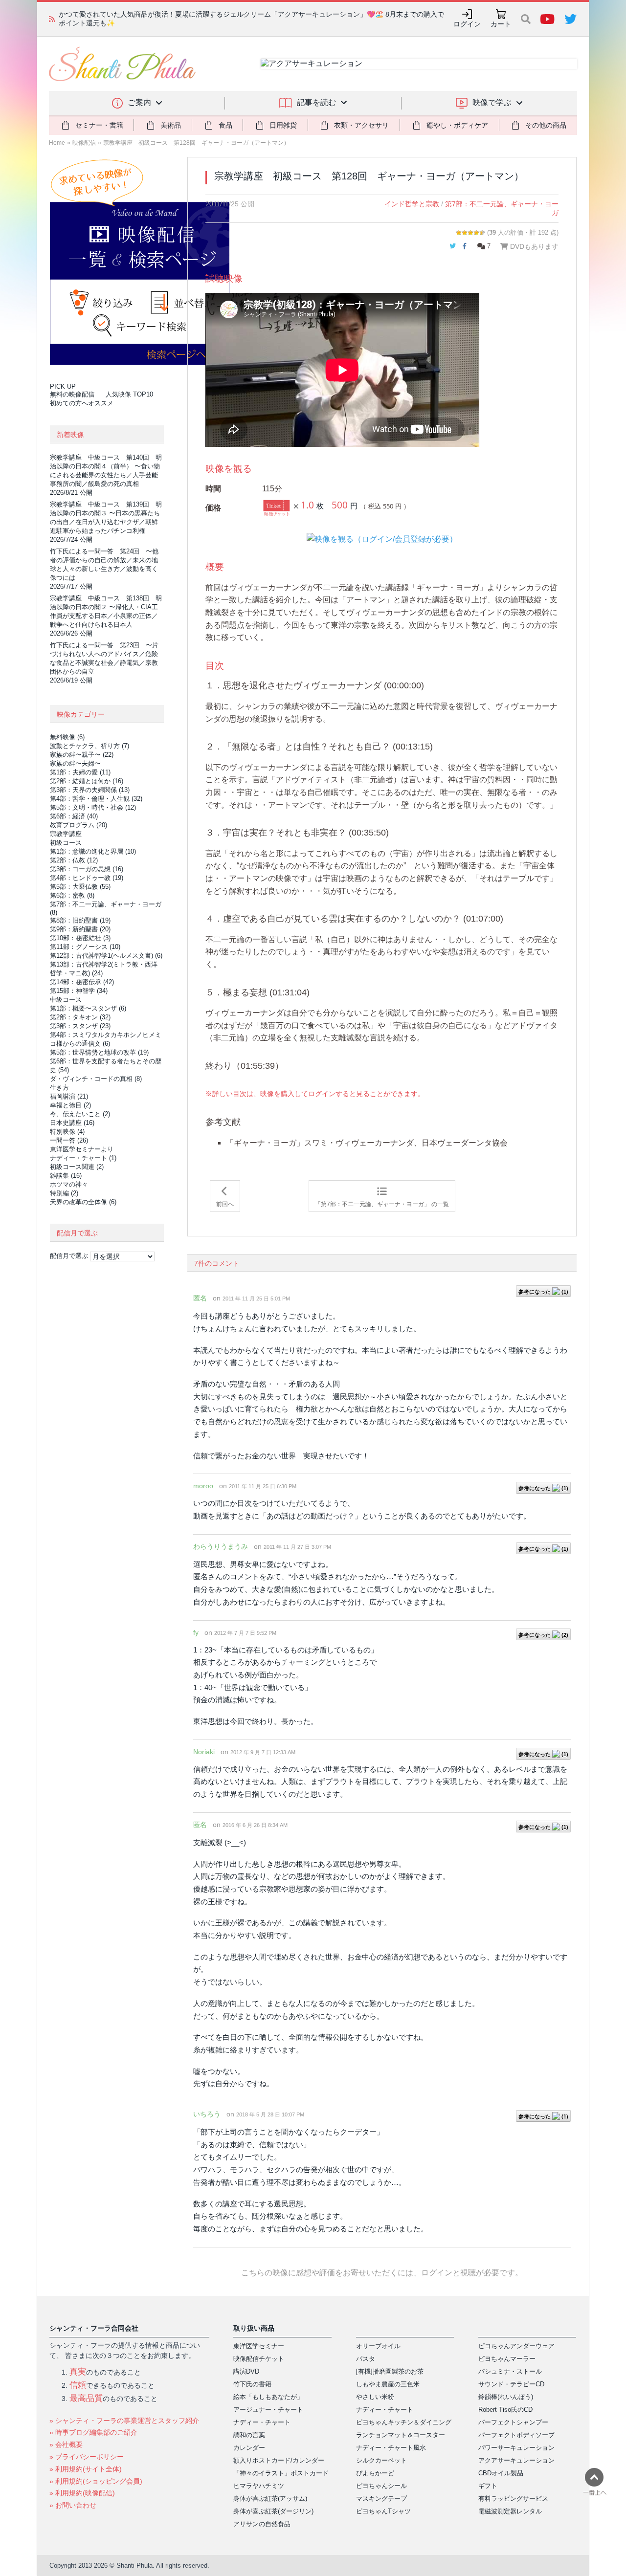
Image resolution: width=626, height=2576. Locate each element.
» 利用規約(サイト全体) (86, 2469)
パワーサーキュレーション (516, 2448)
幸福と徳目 (70, 1105)
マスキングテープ (381, 2499)
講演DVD (246, 2371)
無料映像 (67, 737)
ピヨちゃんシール (381, 2486)
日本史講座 (72, 1123)
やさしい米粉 (375, 2397)
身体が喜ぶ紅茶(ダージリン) (273, 2511)
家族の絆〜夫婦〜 (75, 763)
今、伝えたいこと (80, 1114)
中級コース (66, 1000)
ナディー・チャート (83, 1158)
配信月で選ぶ (69, 1256)
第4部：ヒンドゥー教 (87, 878)
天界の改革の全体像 (83, 1202)
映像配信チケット (259, 2359)
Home (57, 143)
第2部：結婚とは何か (87, 781)
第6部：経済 (74, 816)
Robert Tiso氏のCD (505, 2410)
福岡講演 (69, 1096)
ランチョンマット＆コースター (401, 2435)
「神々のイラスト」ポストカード (281, 2473)
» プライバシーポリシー (87, 2457)
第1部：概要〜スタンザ (88, 1008)
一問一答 (69, 1140)
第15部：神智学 (79, 991)
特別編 (64, 1193)
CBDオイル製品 (501, 2473)
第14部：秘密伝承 (82, 982)
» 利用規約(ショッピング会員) (96, 2481)
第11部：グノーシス (85, 947)
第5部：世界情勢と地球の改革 (99, 1052)
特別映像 (67, 1132)
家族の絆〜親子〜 (82, 755)
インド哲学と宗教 (412, 204)
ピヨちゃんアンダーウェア (516, 2346)
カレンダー (249, 2448)
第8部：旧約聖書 (80, 920)
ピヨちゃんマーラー (507, 2359)
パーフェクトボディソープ (516, 2435)
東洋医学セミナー (259, 2346)
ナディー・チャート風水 (391, 2448)
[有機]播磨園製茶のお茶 (390, 2371)
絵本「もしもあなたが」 (268, 2397)
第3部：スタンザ (80, 1026)
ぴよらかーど (375, 2473)
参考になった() (543, 1292)
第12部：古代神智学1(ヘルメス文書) (106, 956)
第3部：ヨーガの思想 (87, 869)
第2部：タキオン (80, 1017)
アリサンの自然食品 (262, 2524)
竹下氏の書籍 (252, 2384)
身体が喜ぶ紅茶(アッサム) (270, 2499)
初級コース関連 (77, 1167)
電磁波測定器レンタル (510, 2511)
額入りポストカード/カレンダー (279, 2460)
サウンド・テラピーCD (511, 2384)
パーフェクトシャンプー (513, 2422)
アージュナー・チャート (268, 2410)
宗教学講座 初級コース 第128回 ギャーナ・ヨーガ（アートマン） (196, 143)
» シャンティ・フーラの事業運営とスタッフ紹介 (124, 2421)
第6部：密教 (72, 895)
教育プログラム (78, 825)
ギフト (488, 2486)
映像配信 (84, 143)
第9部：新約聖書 (80, 929)
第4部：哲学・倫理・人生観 (96, 799)
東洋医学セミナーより (82, 1149)
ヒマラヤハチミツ (259, 2486)
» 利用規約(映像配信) (82, 2493)
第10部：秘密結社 (80, 938)
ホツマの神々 (69, 1184)
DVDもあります (533, 246)
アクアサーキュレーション (516, 2460)
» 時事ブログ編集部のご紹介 (93, 2432)
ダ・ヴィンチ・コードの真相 (96, 1079)
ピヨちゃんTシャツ (383, 2511)
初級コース (66, 843)
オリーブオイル (378, 2346)
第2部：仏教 (74, 860)
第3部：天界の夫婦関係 (90, 790)
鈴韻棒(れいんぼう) (506, 2397)
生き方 (59, 1088)
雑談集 (66, 1176)
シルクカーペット (381, 2460)
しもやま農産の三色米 (388, 2384)
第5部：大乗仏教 (80, 887)
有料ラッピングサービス (513, 2499)
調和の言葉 (249, 2435)
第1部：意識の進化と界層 (93, 851)
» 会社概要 (66, 2444)
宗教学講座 (66, 834)
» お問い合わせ (73, 2505)
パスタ (366, 2359)
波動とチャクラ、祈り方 (89, 746)
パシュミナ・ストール (510, 2371)
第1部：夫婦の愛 (80, 772)
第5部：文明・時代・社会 (93, 807)
